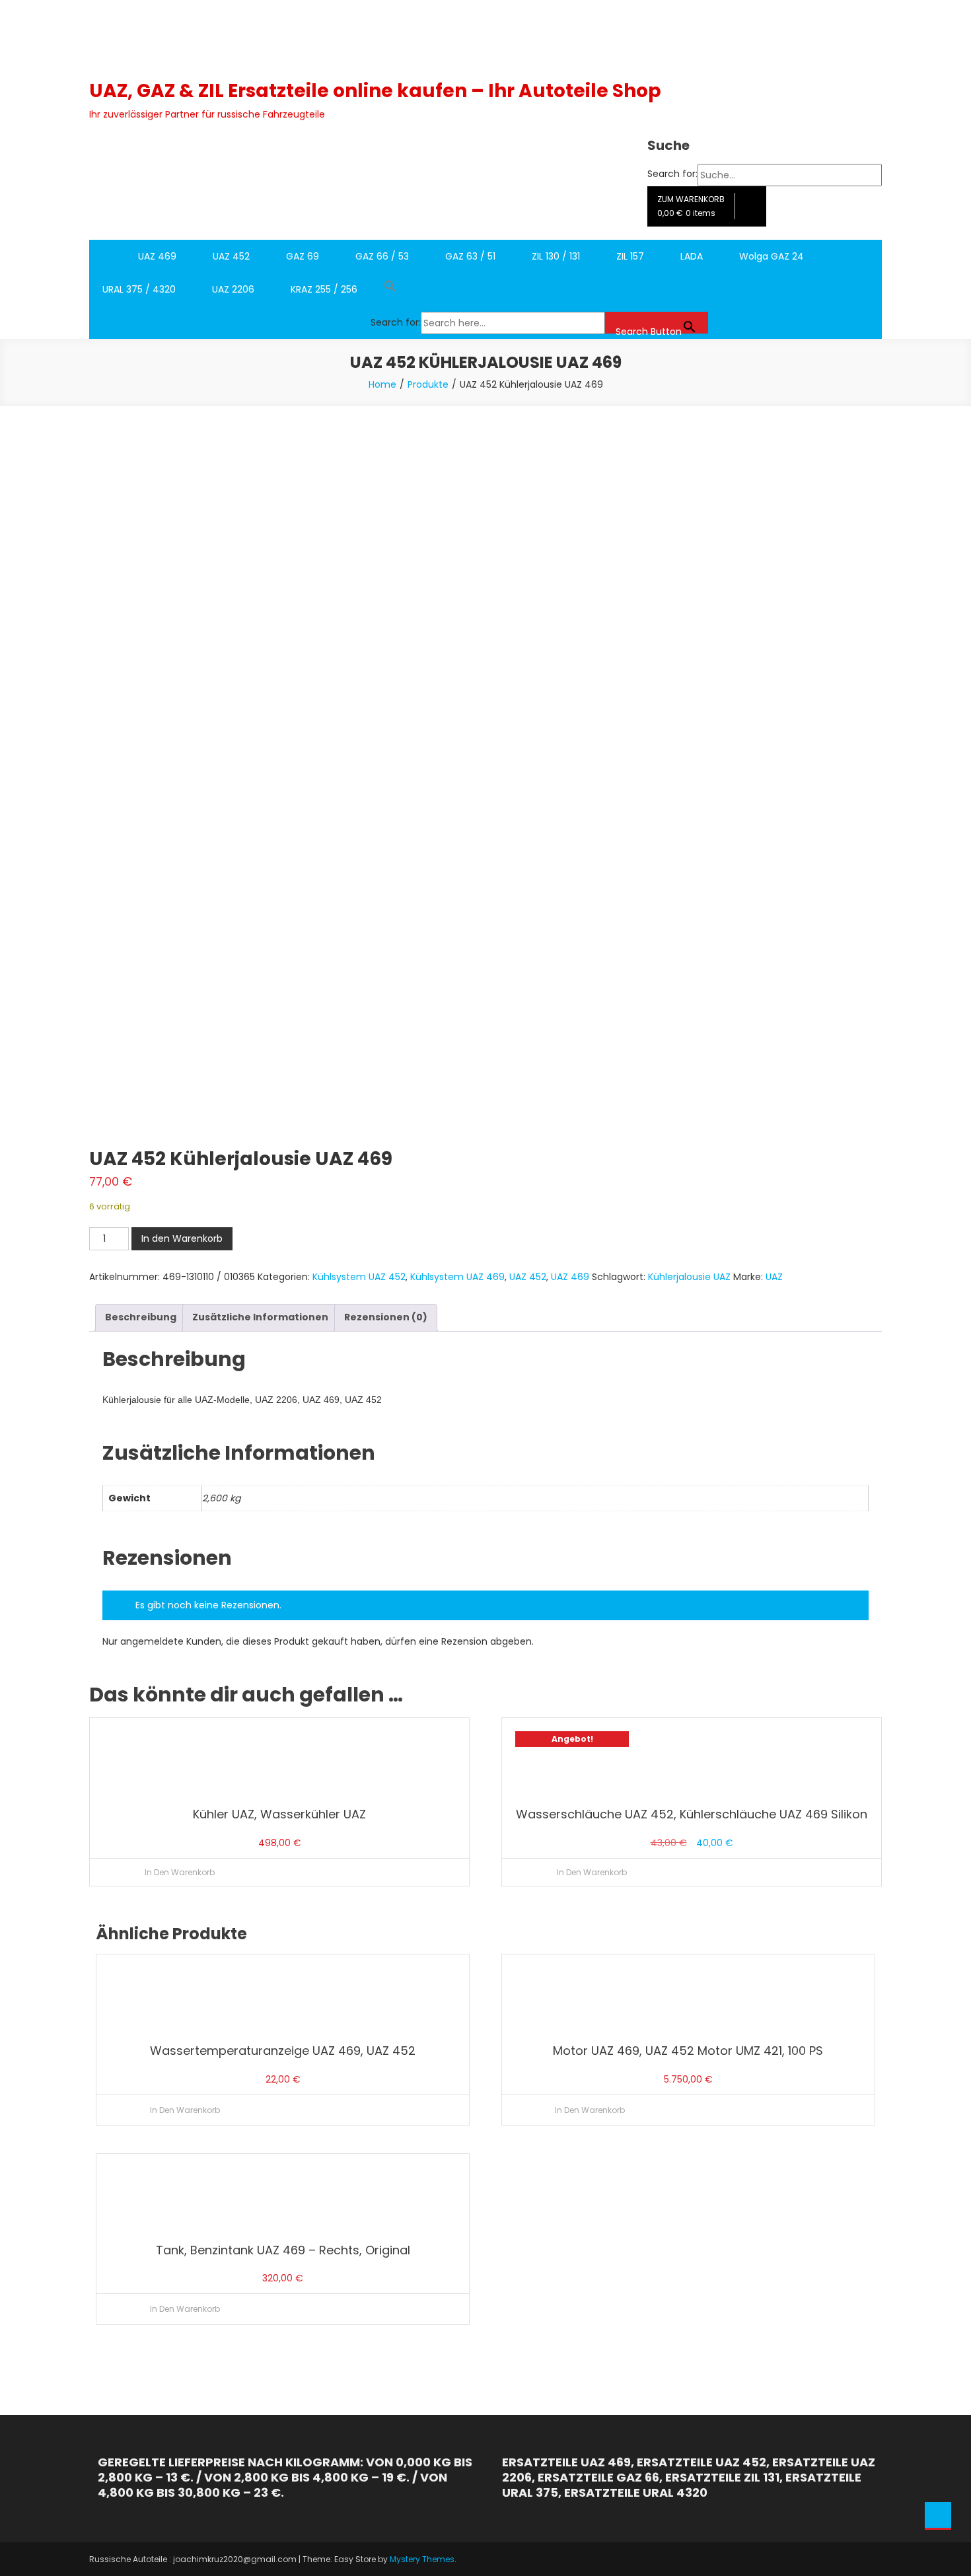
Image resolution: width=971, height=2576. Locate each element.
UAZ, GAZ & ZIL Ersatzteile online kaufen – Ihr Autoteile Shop (375, 91)
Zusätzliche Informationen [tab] (260, 1317)
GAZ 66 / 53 (382, 256)
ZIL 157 (630, 256)
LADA (692, 256)
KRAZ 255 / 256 (324, 289)
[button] (539, 289)
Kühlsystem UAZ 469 (457, 1277)
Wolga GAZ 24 (772, 256)
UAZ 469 (157, 256)
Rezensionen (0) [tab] (386, 1317)
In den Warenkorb (182, 1238)
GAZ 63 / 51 (470, 256)
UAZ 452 (231, 256)
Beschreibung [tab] (141, 1317)
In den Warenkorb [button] (180, 1872)
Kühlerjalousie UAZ (689, 1277)
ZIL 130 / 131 (556, 256)
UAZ (774, 1277)
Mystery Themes (422, 2559)
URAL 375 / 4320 (139, 289)
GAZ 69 (303, 256)
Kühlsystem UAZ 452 (359, 1277)
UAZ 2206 (233, 289)
